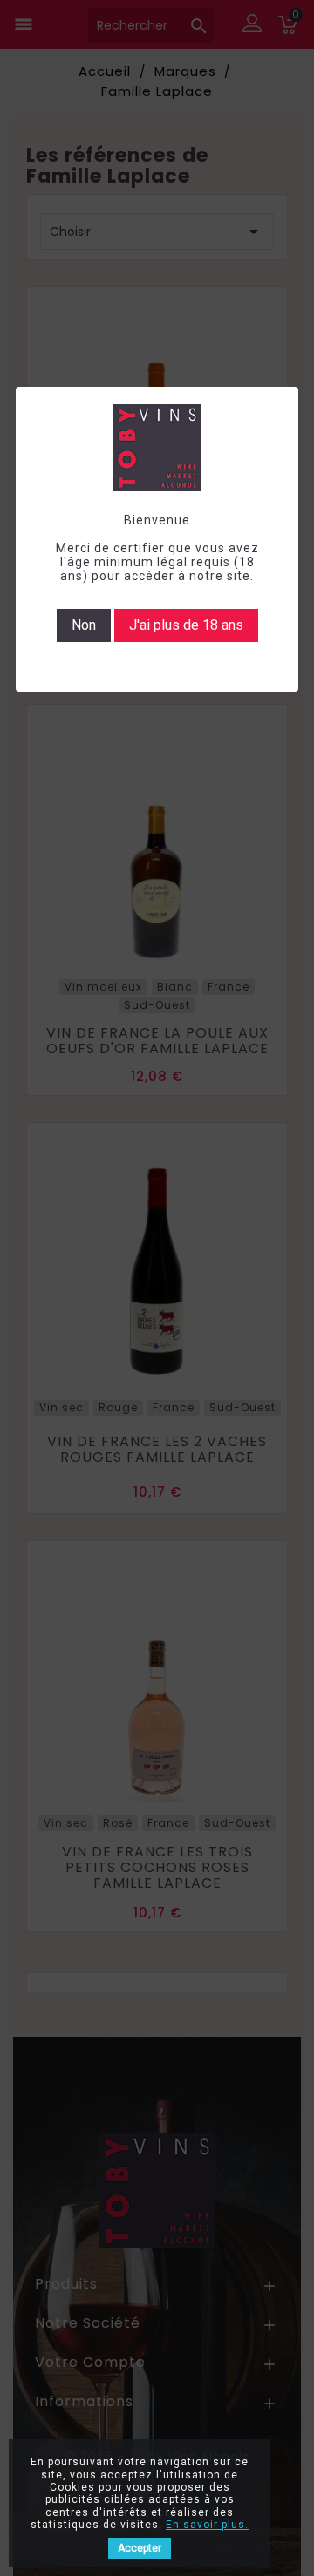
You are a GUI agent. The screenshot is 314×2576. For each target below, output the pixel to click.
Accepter (140, 2548)
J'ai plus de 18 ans (186, 625)
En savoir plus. (207, 2525)
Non (84, 625)
